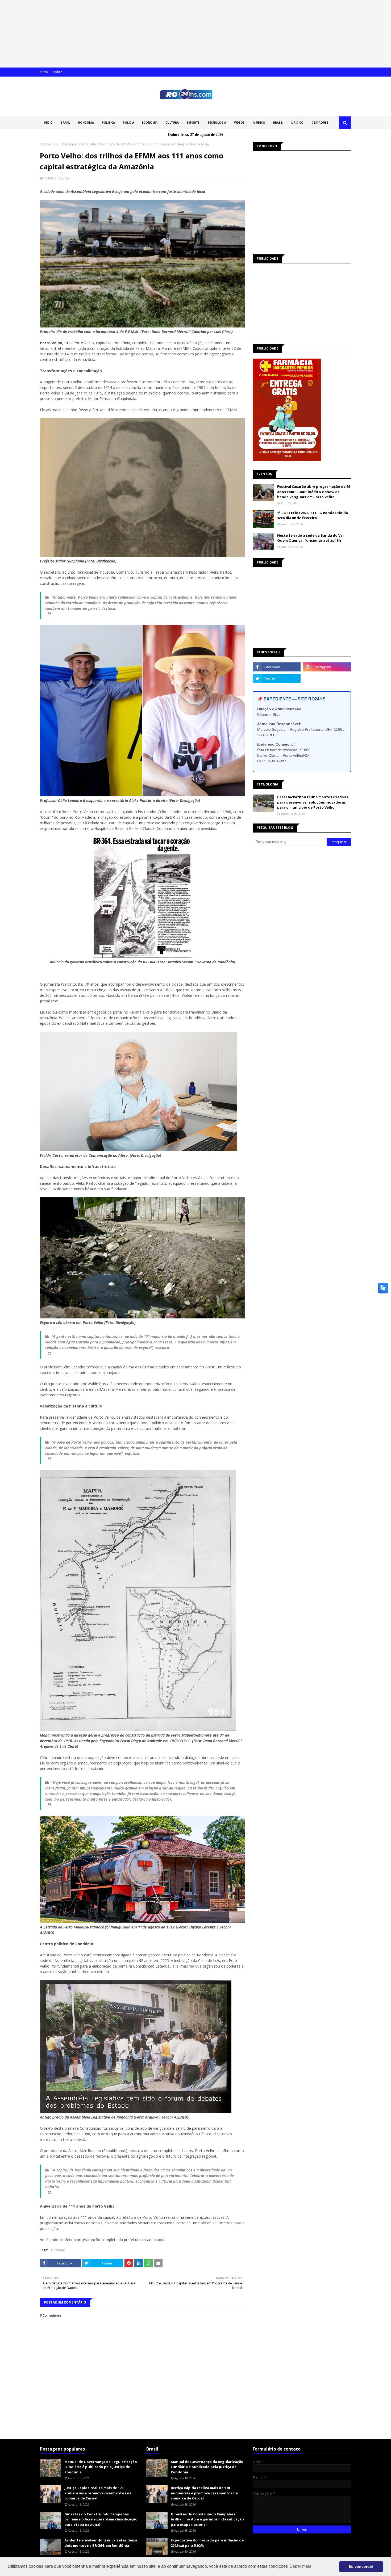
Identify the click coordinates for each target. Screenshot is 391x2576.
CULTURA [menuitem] (172, 123)
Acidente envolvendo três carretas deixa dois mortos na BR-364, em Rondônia (101, 2543)
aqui (161, 2240)
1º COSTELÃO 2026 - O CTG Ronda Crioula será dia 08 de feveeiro (313, 515)
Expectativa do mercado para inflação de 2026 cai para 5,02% (207, 2543)
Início (44, 72)
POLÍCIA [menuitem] (128, 123)
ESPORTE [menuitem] (193, 123)
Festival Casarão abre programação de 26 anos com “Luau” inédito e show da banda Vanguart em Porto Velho (314, 492)
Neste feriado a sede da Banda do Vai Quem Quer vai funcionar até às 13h (310, 538)
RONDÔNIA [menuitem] (86, 123)
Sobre (58, 72)
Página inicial (50, 144)
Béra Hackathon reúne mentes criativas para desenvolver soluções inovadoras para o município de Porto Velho (313, 802)
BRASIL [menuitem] (65, 123)
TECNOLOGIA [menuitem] (217, 123)
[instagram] (327, 667)
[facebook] (277, 667)
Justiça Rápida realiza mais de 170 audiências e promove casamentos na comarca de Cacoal (98, 2493)
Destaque (69, 144)
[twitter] (277, 679)
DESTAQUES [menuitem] (320, 123)
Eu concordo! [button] (361, 2566)
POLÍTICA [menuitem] (108, 123)
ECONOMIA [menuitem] (150, 123)
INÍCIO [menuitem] (48, 123)
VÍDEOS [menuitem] (239, 123)
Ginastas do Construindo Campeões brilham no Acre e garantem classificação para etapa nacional (101, 2519)
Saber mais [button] (300, 2566)
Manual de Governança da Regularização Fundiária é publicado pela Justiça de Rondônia (101, 2467)
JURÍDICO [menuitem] (259, 123)
